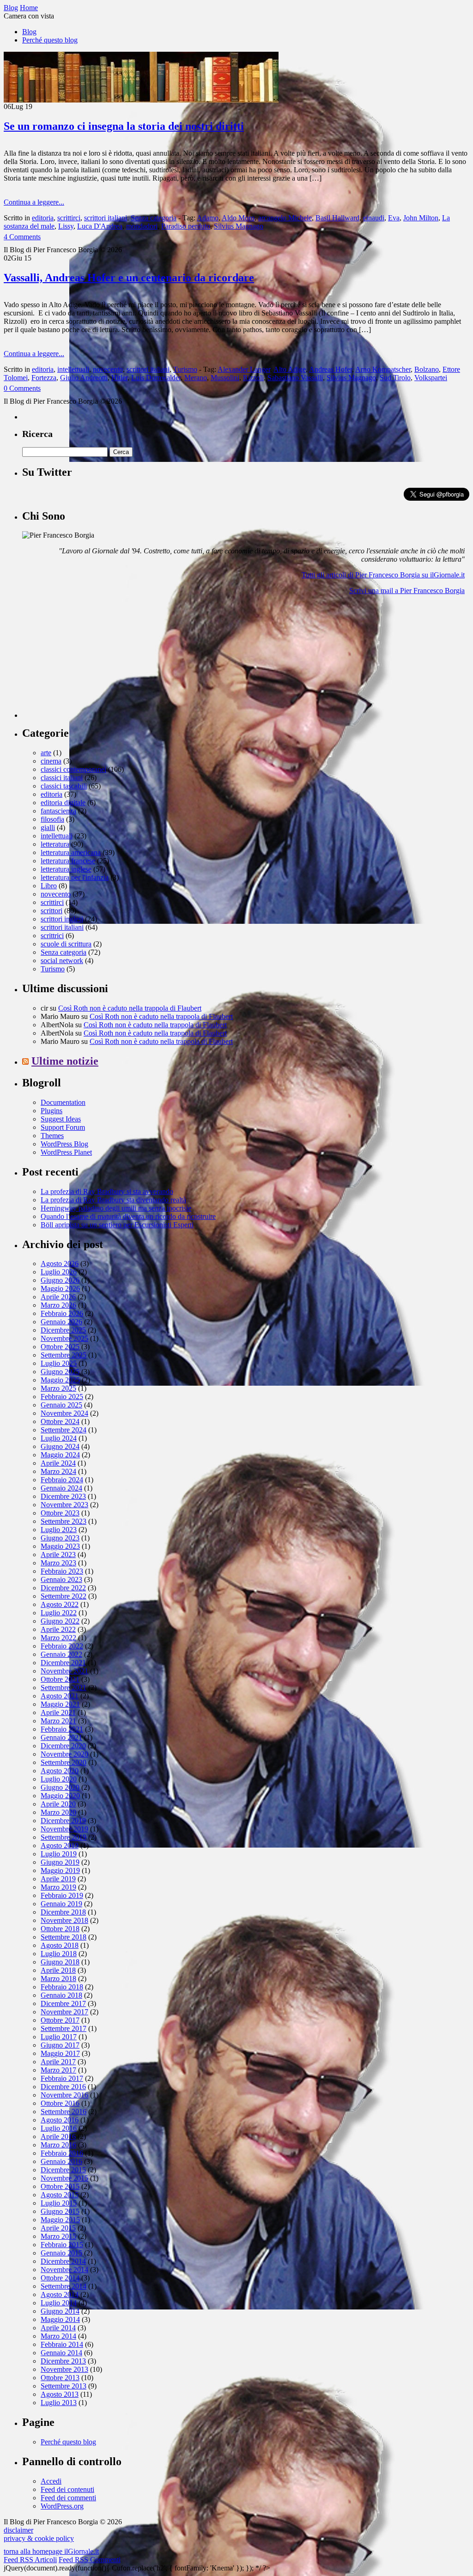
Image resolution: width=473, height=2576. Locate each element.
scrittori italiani (106, 218)
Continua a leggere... (34, 202)
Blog (29, 32)
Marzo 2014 (58, 2336)
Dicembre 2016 (63, 2087)
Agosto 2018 (60, 1945)
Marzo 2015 (58, 2236)
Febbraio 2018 (62, 1987)
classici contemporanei (73, 769)
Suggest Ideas (61, 1119)
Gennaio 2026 (61, 1322)
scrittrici (52, 936)
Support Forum (63, 1127)
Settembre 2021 (64, 1688)
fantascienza (58, 811)
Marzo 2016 (58, 2145)
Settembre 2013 (64, 2386)
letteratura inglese (66, 869)
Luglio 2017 (59, 2037)
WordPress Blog (64, 1144)
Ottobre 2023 (60, 1513)
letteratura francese (68, 861)
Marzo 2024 (58, 1471)
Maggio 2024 (60, 1455)
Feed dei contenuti (67, 2489)
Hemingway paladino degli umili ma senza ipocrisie (116, 1208)
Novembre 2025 (64, 1338)
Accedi (51, 2481)
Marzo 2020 (58, 1812)
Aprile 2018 (58, 1970)
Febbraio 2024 (62, 1480)
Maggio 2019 (60, 1870)
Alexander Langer (244, 369)
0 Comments (22, 388)
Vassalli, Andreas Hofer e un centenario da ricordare (129, 278)
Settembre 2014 (64, 2286)
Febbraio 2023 (62, 1571)
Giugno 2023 (60, 1538)
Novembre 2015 (64, 2178)
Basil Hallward (337, 218)
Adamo (208, 218)
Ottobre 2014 (60, 2278)
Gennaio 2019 (61, 1904)
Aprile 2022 (58, 1629)
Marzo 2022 (58, 1638)
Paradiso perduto (186, 226)
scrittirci (69, 218)
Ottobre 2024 (60, 1421)
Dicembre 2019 (63, 1821)
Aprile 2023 (58, 1555)
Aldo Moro (238, 218)
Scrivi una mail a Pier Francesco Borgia (407, 591)
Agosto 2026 (60, 1264)
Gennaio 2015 (61, 2253)
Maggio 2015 (60, 2220)
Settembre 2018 (64, 1937)
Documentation (63, 1102)
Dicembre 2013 (63, 2361)
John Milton (421, 218)
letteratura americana (71, 852)
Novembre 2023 (64, 1505)
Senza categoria (154, 218)
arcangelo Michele (285, 218)
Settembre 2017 (64, 2028)
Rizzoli (253, 378)
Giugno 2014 (60, 2311)
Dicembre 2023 (63, 1496)
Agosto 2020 (60, 1771)
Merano (196, 378)
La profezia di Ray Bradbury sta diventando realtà (113, 1200)
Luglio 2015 (59, 2203)
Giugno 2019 (60, 1862)
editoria (43, 218)
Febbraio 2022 (62, 1646)
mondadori (142, 226)
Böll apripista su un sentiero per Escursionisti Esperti (117, 1225)
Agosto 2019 (60, 1846)
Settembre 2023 (64, 1521)
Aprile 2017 (58, 2062)
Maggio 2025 (60, 1380)
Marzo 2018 (58, 1979)
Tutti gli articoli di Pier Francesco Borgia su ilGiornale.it (383, 575)
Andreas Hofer (330, 369)
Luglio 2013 (59, 2403)
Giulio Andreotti (84, 378)
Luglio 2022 (59, 1613)
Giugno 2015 (60, 2211)
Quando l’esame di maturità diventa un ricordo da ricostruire (128, 1216)
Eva (394, 218)
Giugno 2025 (60, 1372)
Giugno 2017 (60, 2045)
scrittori (52, 911)
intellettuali (73, 369)
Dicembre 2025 (63, 1330)
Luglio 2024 (59, 1438)
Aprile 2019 (58, 1879)
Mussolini (225, 378)
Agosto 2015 (60, 2195)
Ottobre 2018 (60, 1929)
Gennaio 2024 (61, 1488)
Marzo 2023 (58, 1563)
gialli (48, 827)
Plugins (52, 1111)
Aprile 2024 (58, 1463)
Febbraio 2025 (62, 1397)
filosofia (52, 819)
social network (62, 961)
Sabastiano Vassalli (295, 378)
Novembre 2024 (64, 1413)
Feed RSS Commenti (90, 2560)
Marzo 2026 (58, 1305)
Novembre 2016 (64, 2095)
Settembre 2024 (64, 1430)
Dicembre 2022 (63, 1588)
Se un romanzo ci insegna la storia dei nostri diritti (124, 126)
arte (46, 753)
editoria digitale (63, 803)
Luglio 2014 (59, 2303)
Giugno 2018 (60, 1962)
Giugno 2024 (60, 1446)
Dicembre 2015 (63, 2170)
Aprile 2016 (58, 2137)
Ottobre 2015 (60, 2186)
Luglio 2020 (59, 1779)
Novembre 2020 (64, 1754)
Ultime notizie (65, 1061)
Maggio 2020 (60, 1796)
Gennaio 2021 (61, 1737)
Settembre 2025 (64, 1355)
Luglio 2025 (59, 1363)
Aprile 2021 (58, 1712)
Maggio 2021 (60, 1704)
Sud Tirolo (395, 378)
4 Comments (22, 237)
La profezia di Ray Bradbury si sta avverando (107, 1191)
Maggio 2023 (60, 1546)
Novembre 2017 (64, 2012)
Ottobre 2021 (60, 1679)
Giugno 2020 (60, 1787)
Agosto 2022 (60, 1604)
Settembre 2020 (64, 1762)
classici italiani (62, 778)
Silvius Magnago (239, 226)
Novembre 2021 (64, 1671)
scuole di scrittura (66, 944)
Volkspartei (431, 378)
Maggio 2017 (60, 2053)
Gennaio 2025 (61, 1405)
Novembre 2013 (64, 2369)
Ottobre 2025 (60, 1347)
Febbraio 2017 (62, 2078)
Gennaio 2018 (61, 1995)
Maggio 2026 (60, 1288)
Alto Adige (290, 369)
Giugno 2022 (60, 1621)
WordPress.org (62, 2506)
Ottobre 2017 (60, 2020)
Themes (52, 1136)
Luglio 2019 (59, 1854)
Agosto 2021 (60, 1696)
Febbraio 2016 (62, 2153)
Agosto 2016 (60, 2120)
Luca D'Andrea (100, 226)
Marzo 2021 (58, 1721)
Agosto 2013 (60, 2394)
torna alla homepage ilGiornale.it (51, 2551)
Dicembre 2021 (63, 1663)
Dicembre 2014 (63, 2261)
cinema (51, 761)
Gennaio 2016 (61, 2161)
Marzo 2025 (58, 1388)
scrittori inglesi (62, 919)
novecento (108, 369)
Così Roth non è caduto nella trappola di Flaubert (130, 1008)
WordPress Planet (66, 1152)
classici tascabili (64, 786)
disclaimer (18, 2530)
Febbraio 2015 (62, 2245)
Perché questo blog (50, 40)
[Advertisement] (91, 660)
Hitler (119, 378)
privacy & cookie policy (39, 2538)
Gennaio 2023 (61, 1579)
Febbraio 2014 (62, 2344)
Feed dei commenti (68, 2498)
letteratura (55, 844)
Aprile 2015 (58, 2228)
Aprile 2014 (58, 2328)
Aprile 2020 (58, 1804)
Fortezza (44, 378)
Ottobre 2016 (60, 2103)
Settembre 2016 (64, 2112)
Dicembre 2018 (63, 1912)
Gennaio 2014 (61, 2353)
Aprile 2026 (58, 1297)
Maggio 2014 (60, 2319)
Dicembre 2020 (63, 1746)
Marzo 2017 (58, 2070)
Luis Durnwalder (156, 378)
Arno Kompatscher (383, 369)
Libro (49, 886)
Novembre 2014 (64, 2270)
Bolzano (427, 369)
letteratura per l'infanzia (75, 877)
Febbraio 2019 (62, 1895)
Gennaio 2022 (61, 1654)
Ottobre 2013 (60, 2378)
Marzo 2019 (58, 1887)
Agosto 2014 (60, 2294)
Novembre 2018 (64, 1920)
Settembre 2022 (64, 1596)
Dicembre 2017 (63, 2003)
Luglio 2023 (59, 1530)
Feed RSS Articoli (30, 2560)
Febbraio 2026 (62, 1313)
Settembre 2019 (64, 1837)
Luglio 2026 (59, 1272)
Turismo (185, 369)
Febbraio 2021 (62, 1729)
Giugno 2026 (60, 1280)
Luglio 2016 (59, 2128)
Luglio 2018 (59, 1954)
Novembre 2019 (64, 1829)
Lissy (66, 226)
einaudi (374, 218)
